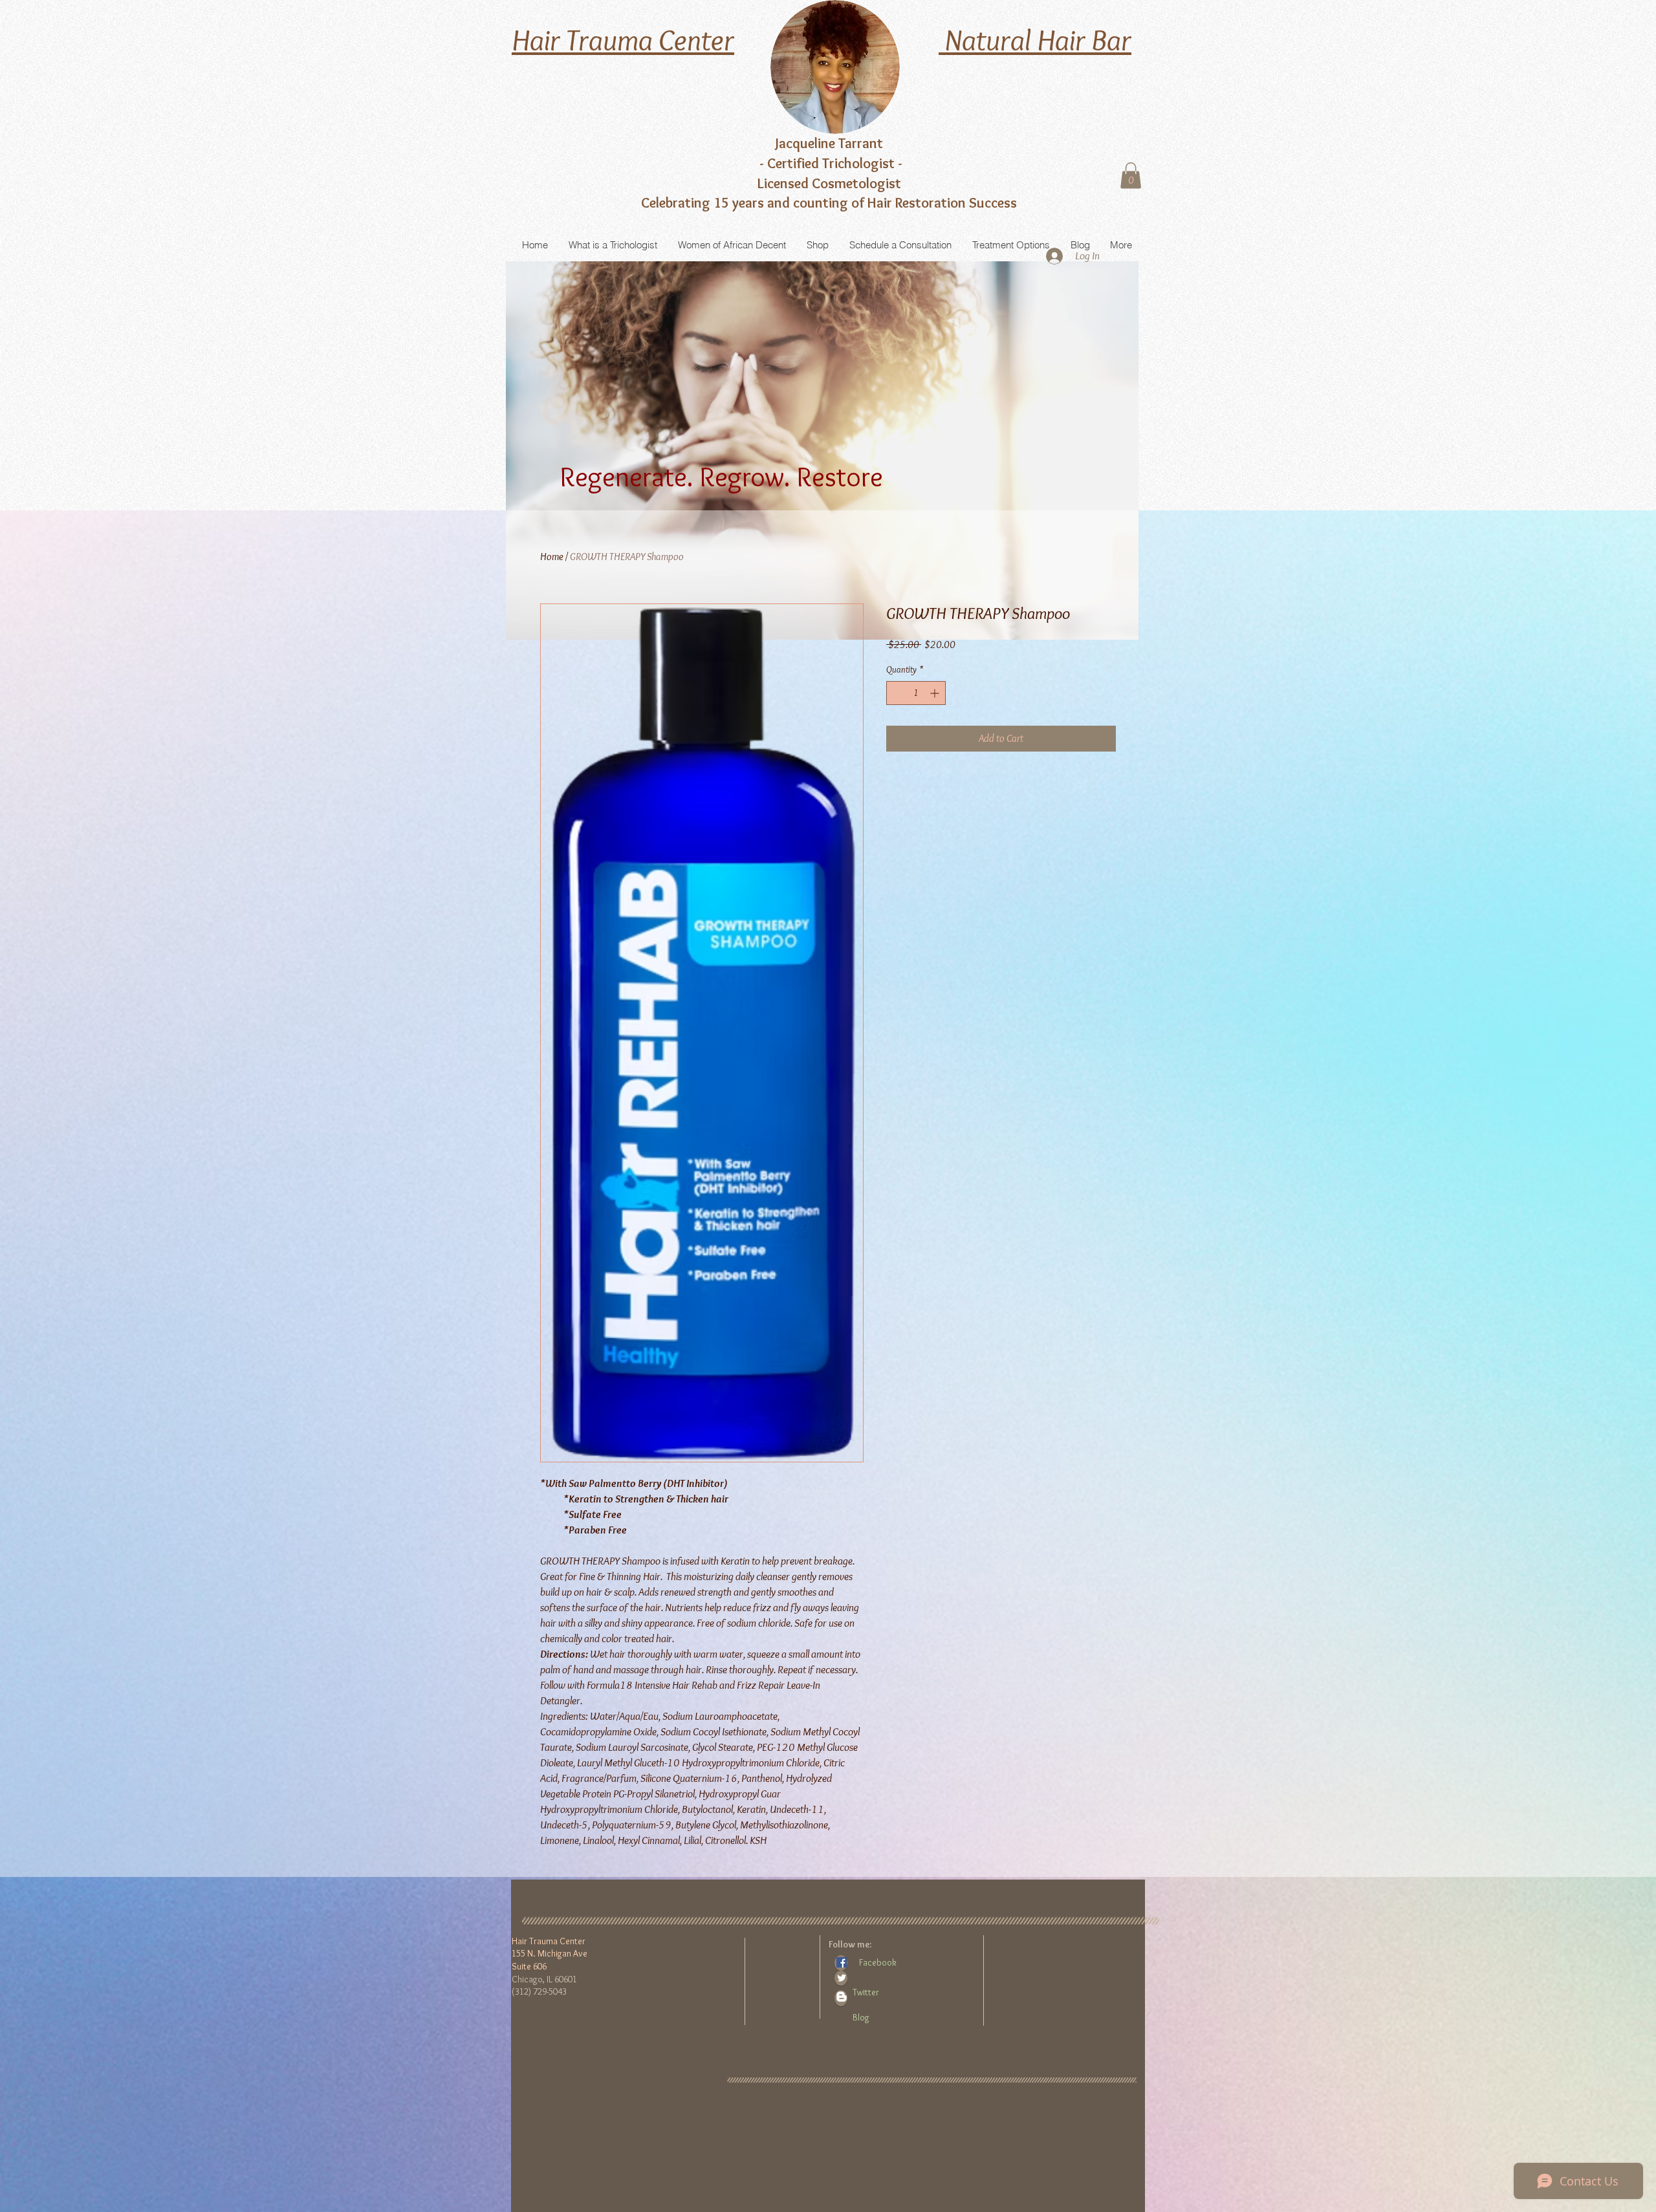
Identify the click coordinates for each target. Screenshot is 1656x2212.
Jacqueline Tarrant (829, 143)
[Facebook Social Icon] (842, 1962)
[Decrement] (896, 693)
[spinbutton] (916, 693)
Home (552, 557)
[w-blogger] (842, 1997)
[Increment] (936, 693)
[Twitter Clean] (842, 1978)
